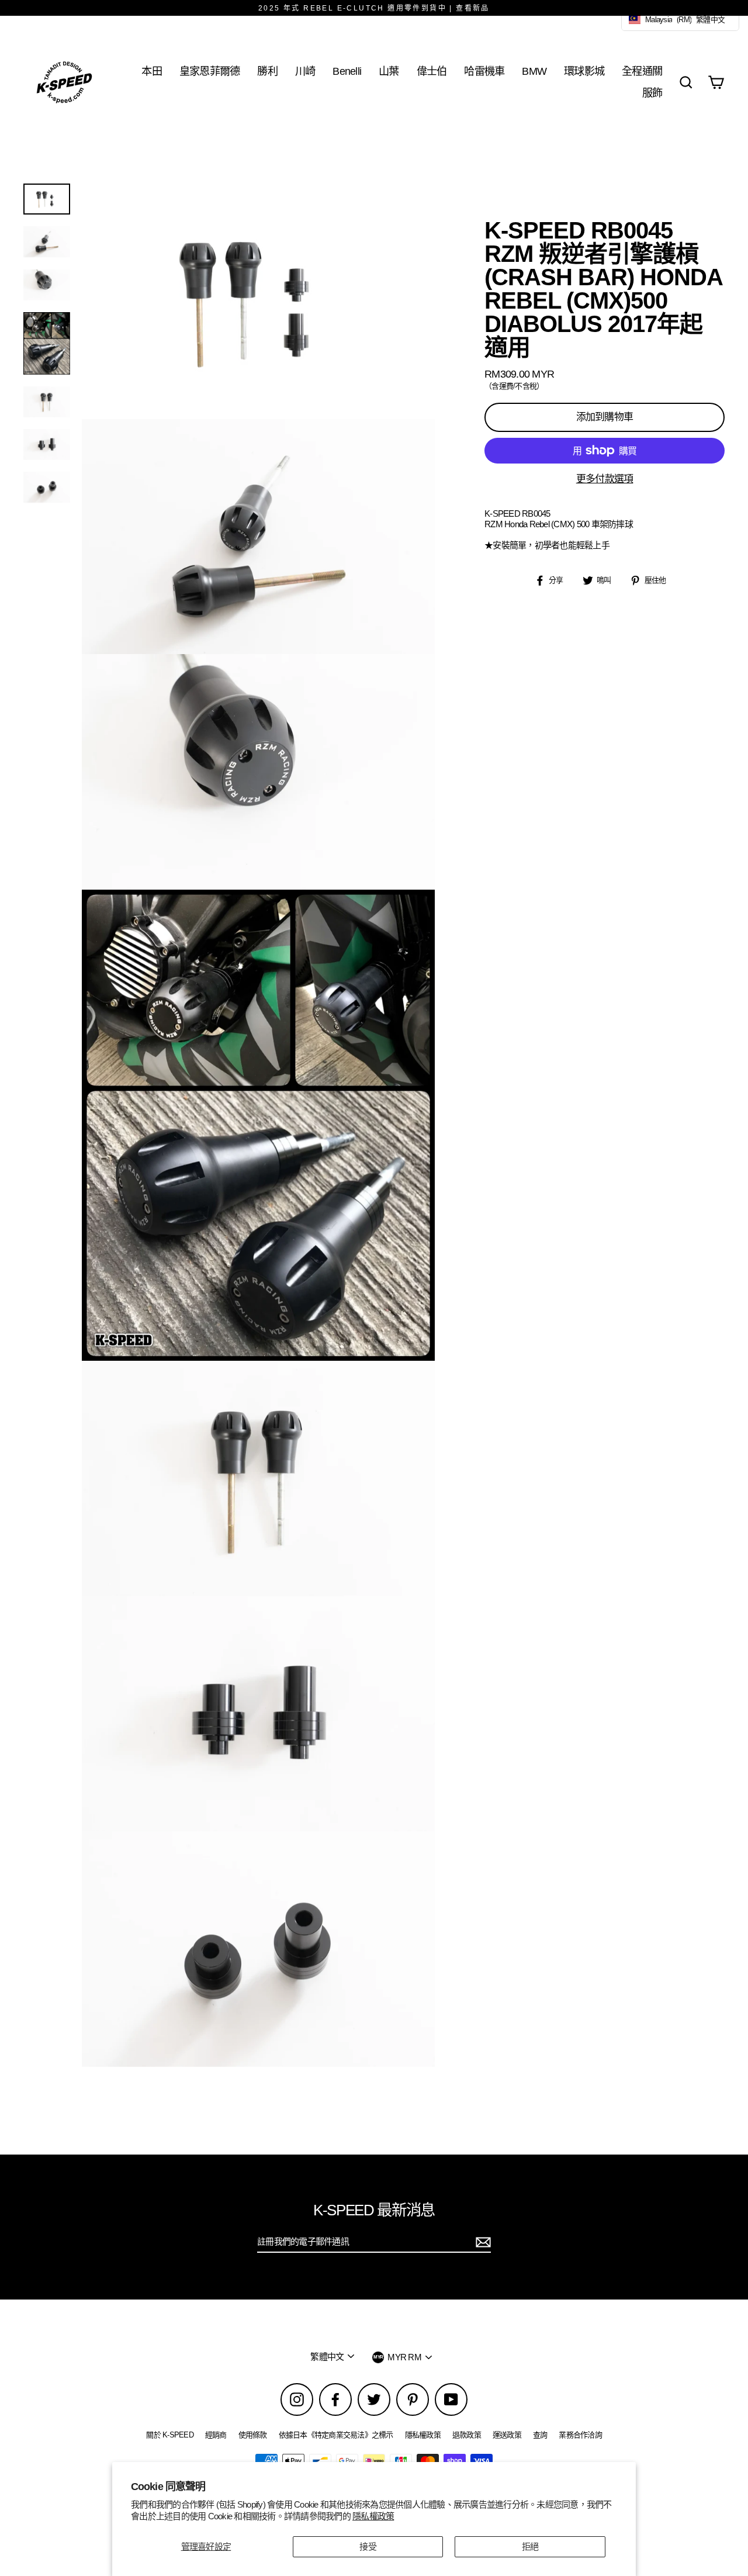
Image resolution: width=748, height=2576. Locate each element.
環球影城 (584, 71)
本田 (152, 71)
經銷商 (216, 2435)
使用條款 (253, 2435)
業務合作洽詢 (580, 2435)
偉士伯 (432, 71)
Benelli (347, 71)
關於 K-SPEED (170, 2435)
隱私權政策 (373, 2516)
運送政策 (507, 2435)
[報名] (482, 2242)
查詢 (540, 2435)
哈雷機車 (484, 71)
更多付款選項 (605, 479)
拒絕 (530, 2546)
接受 (368, 2546)
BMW (534, 71)
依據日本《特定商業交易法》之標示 (336, 2435)
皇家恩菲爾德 (210, 71)
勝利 (267, 71)
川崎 (305, 71)
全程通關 (642, 71)
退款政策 (467, 2435)
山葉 (389, 71)
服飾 (652, 93)
